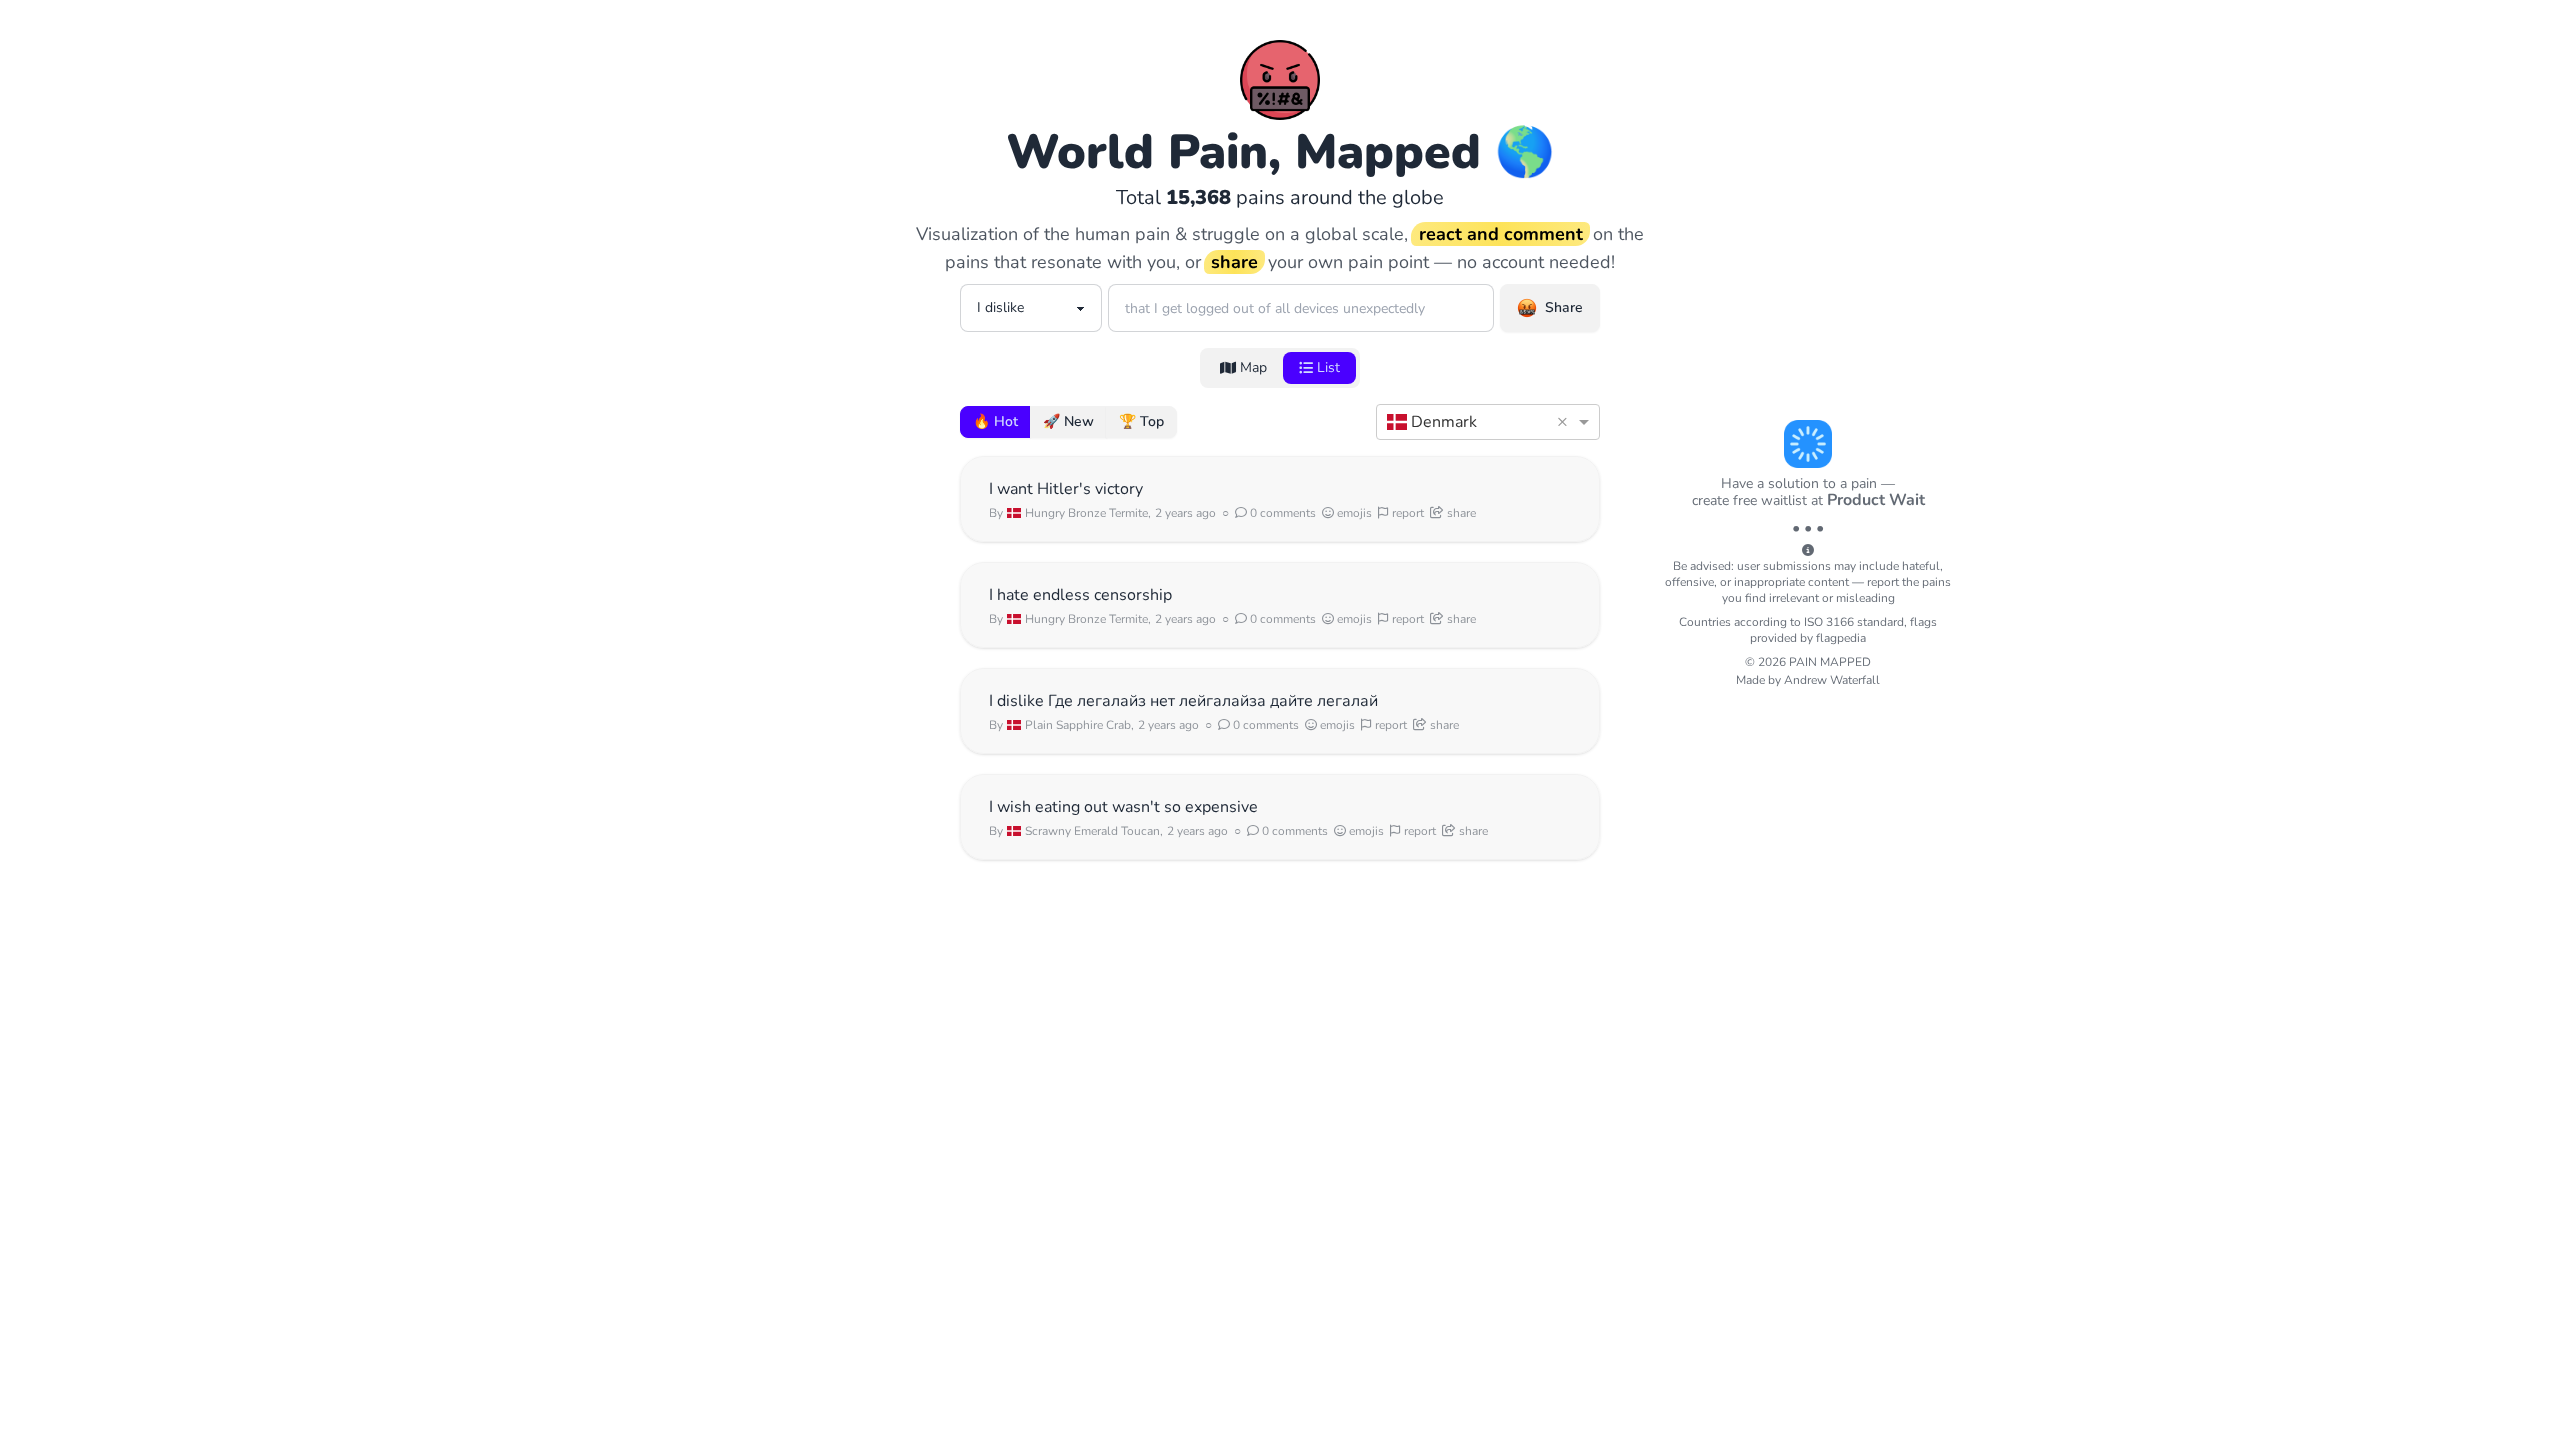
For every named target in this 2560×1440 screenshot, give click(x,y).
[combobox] (1468, 422)
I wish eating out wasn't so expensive (1123, 807)
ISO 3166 (1829, 622)
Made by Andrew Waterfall (1808, 680)
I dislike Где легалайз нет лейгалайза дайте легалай (1183, 701)
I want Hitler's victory (1066, 489)
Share (1564, 307)
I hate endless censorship (1080, 595)
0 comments (1281, 513)
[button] (1565, 422)
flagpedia (1841, 638)
